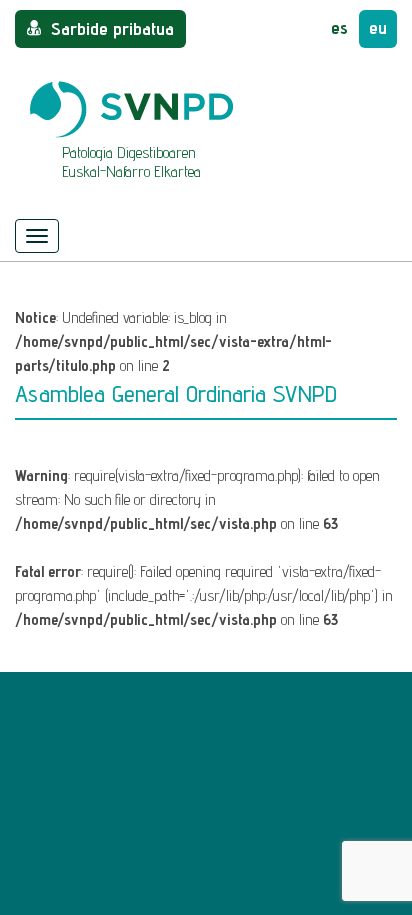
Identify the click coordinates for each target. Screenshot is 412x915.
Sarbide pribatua (112, 28)
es (339, 27)
